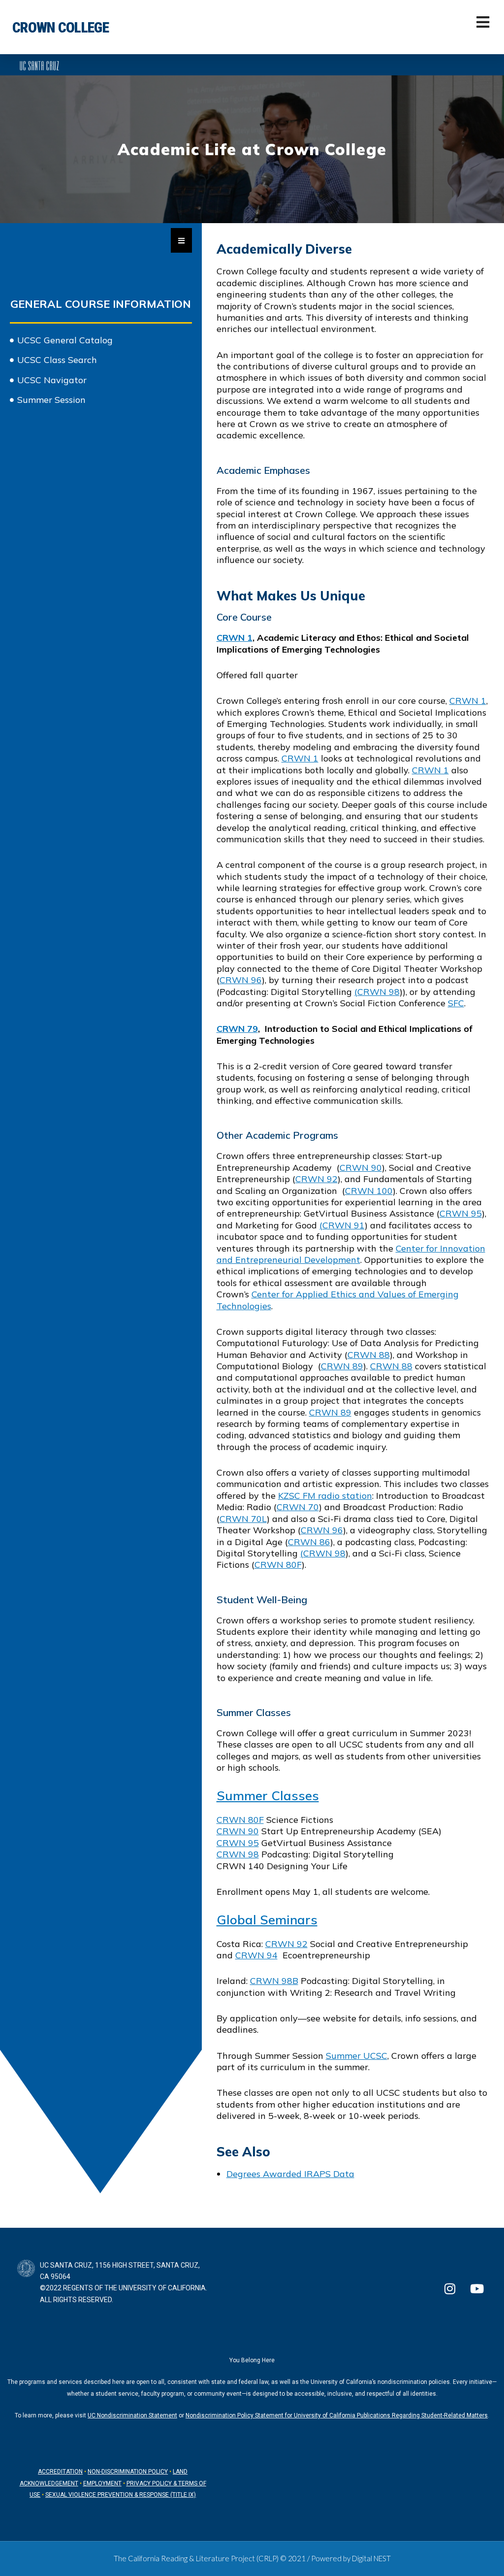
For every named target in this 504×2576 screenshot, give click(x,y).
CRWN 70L (243, 1519)
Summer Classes (268, 1796)
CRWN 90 (361, 1168)
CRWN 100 (369, 1191)
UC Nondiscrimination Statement (132, 2415)
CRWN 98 (378, 992)
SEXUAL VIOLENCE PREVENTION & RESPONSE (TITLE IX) (121, 2495)
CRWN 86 (309, 1542)
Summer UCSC (357, 2056)
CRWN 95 (461, 1213)
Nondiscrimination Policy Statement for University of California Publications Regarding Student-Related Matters (337, 2415)
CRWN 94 (256, 1955)
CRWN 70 (298, 1507)
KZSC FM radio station (325, 1496)
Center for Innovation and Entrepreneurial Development (351, 1254)
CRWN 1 (235, 638)
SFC (456, 1003)
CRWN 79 (237, 1029)
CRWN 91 (344, 1225)
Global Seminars (267, 1920)
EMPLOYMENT (102, 2483)
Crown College (61, 27)
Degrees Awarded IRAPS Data (290, 2174)
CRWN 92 (316, 1179)
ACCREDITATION (60, 2472)
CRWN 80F (278, 1565)
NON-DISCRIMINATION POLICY (128, 2472)
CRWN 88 (369, 1355)
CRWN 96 (241, 980)
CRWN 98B (274, 1981)
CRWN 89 (342, 1366)
